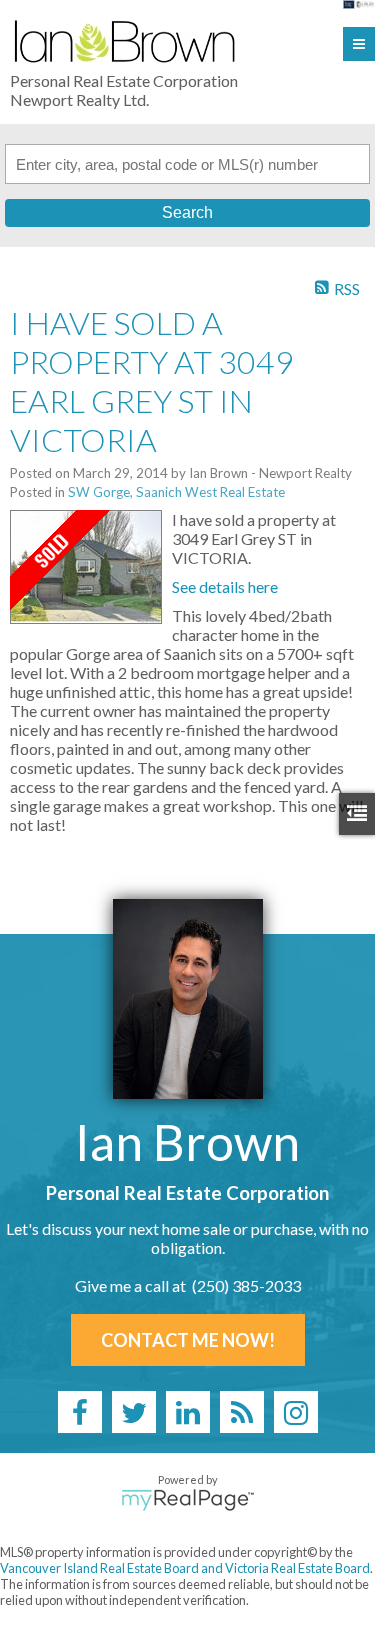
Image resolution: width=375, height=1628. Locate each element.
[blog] (242, 1412)
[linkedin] (188, 1412)
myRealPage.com (187, 1500)
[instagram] (296, 1412)
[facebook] (80, 1412)
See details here (225, 586)
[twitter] (134, 1412)
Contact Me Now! (188, 1340)
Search (187, 212)
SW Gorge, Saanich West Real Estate (176, 492)
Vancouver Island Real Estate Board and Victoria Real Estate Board (185, 1568)
